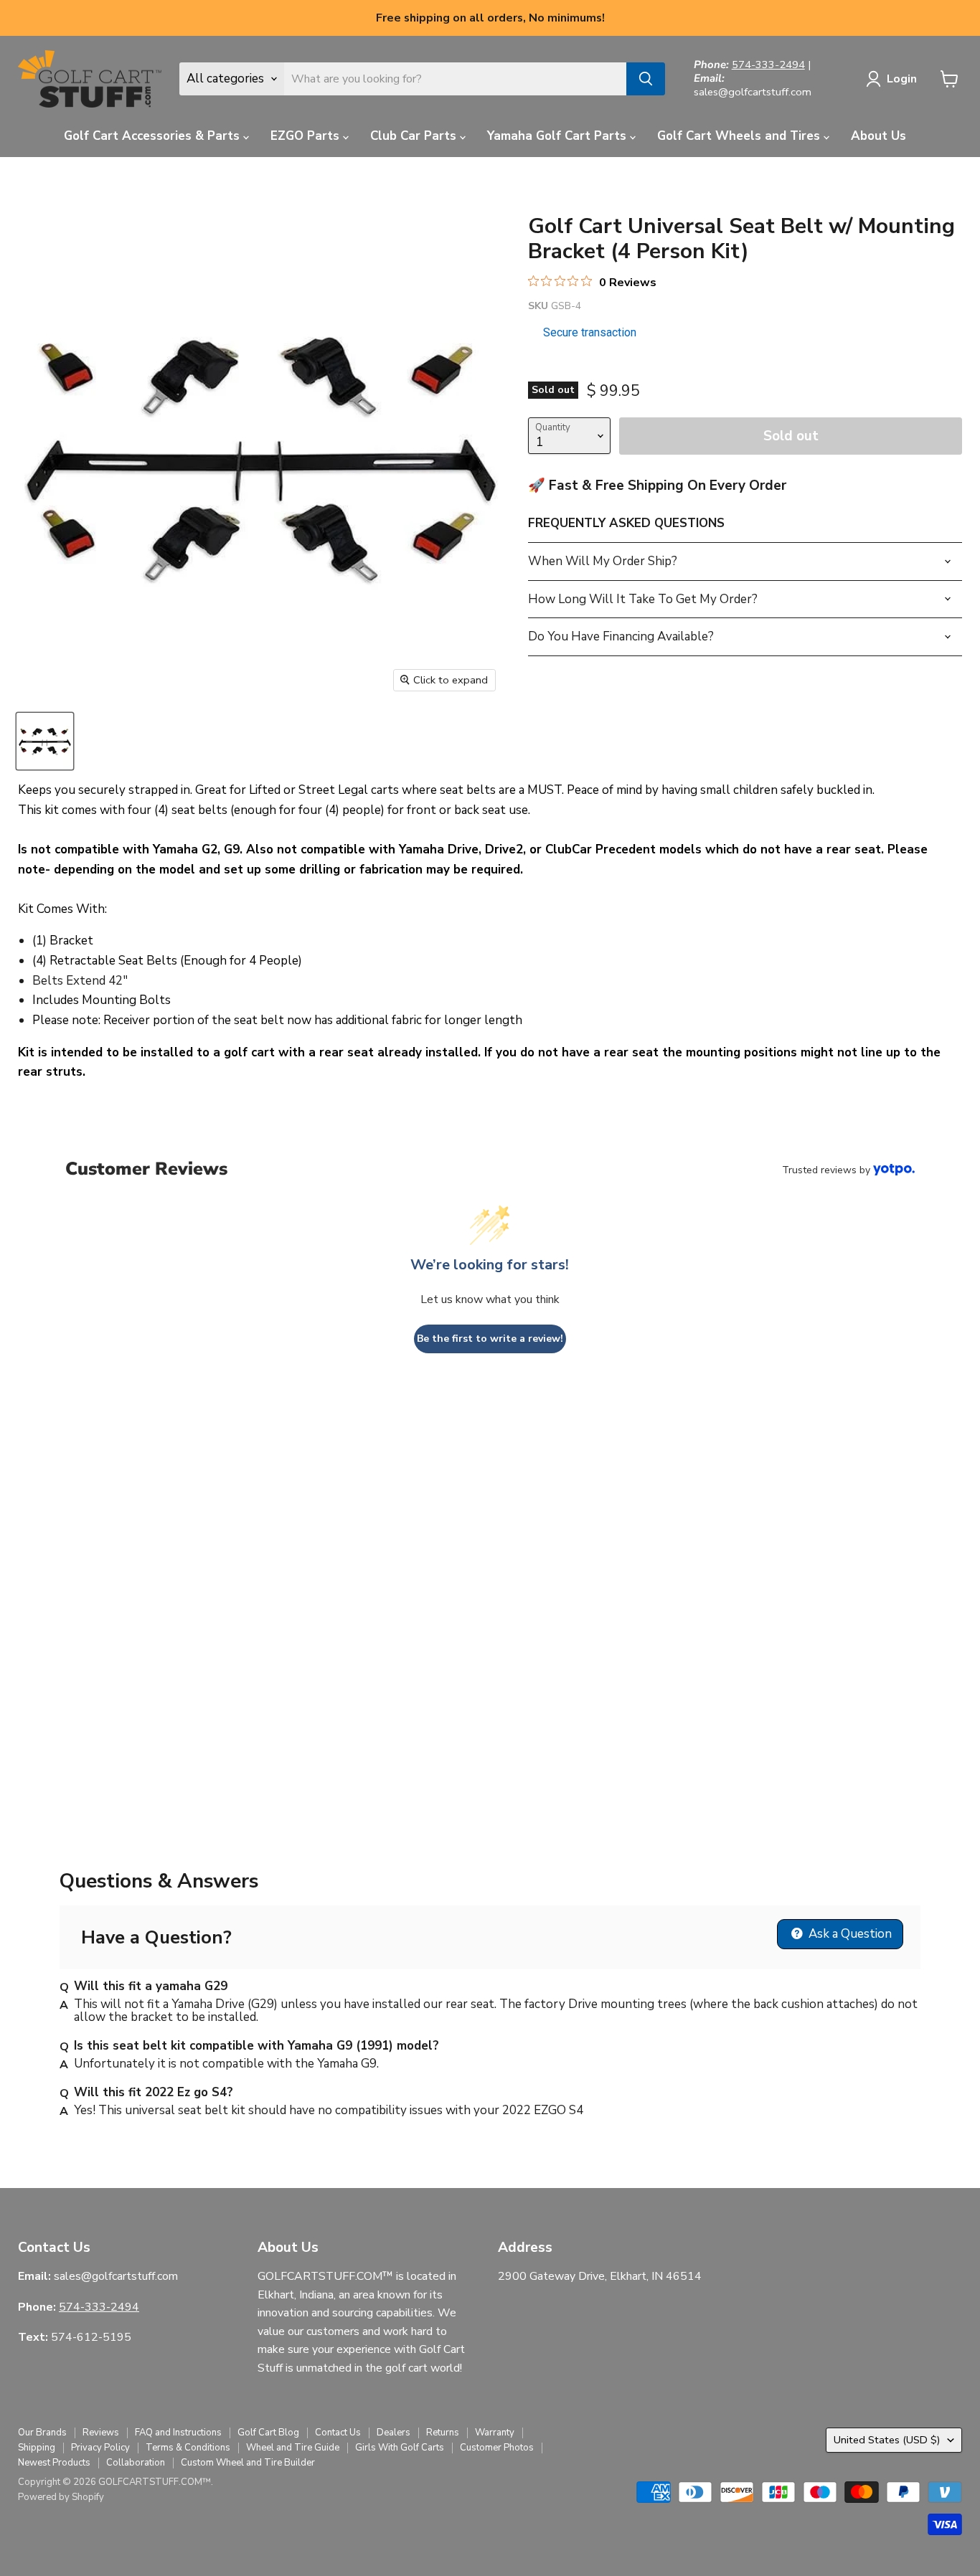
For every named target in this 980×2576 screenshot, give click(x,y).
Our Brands (42, 2433)
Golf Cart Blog (268, 2433)
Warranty (495, 2433)
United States (887, 2440)
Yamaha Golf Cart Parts (559, 136)
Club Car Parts (415, 136)
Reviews (101, 2433)
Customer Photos (497, 2448)
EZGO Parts (307, 136)
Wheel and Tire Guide (293, 2448)
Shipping (37, 2448)
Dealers (394, 2433)
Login (902, 79)
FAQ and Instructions (178, 2433)
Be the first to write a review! (490, 1339)
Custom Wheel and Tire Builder (248, 2463)
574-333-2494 (768, 65)
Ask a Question (849, 1934)
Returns (443, 2433)
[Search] (646, 79)
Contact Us (338, 2433)
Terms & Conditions (188, 2448)
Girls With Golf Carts (400, 2448)
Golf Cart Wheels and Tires (740, 136)
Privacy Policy (100, 2448)
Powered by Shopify (61, 2497)
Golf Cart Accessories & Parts (154, 136)
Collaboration (136, 2463)
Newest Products (54, 2463)
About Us (878, 136)
